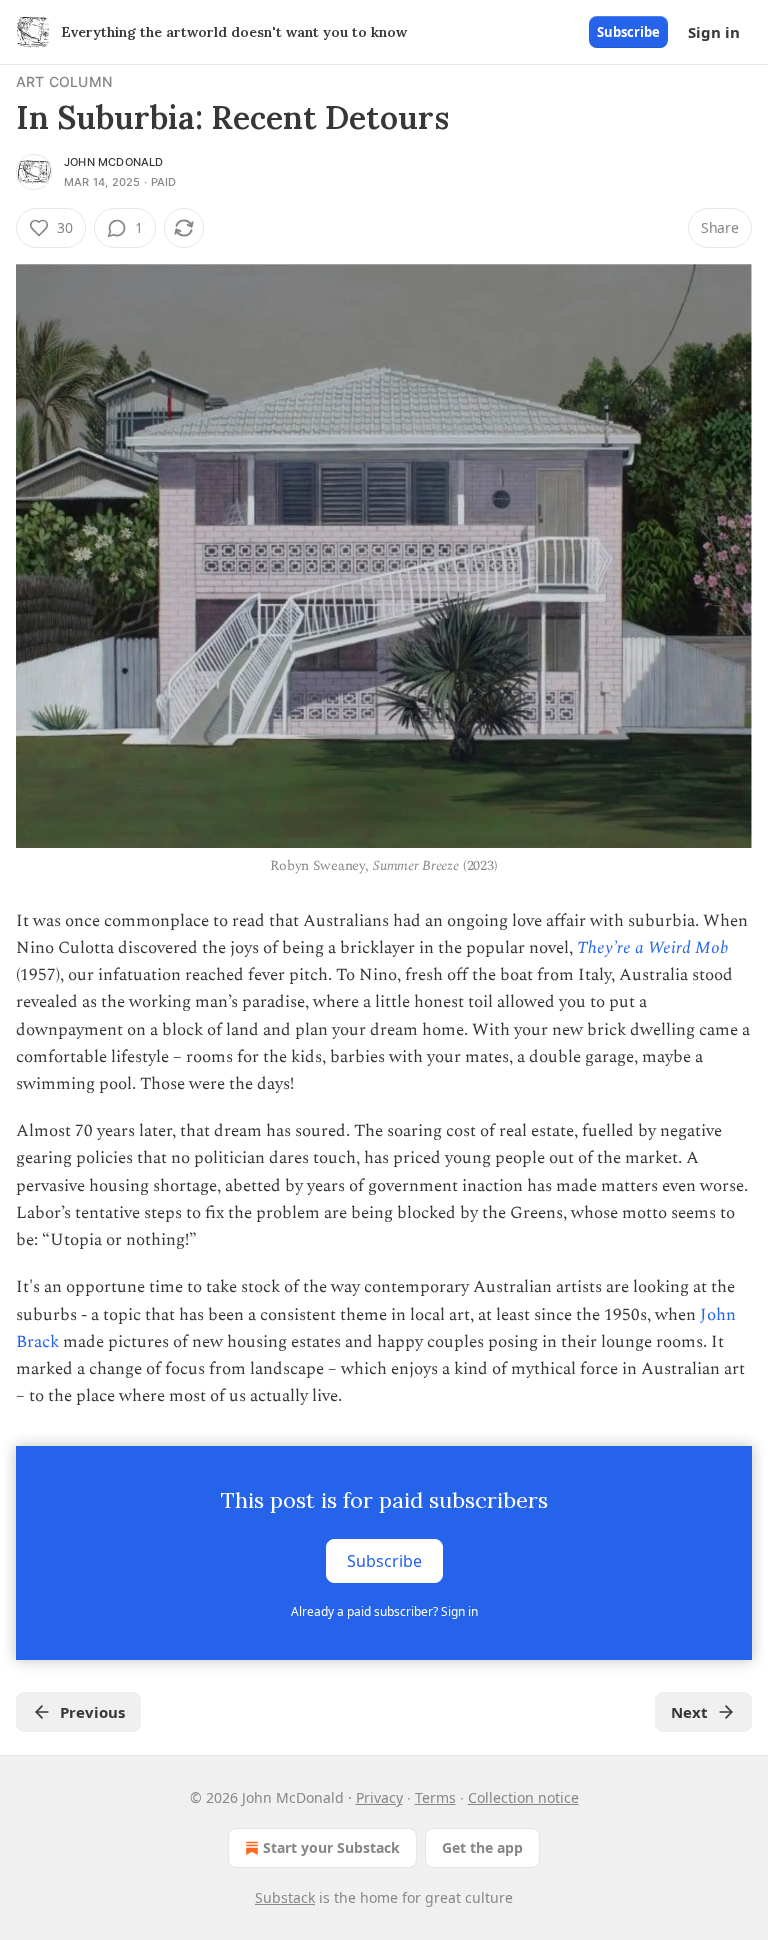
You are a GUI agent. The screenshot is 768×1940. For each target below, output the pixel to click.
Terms (435, 1797)
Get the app (482, 1847)
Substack (285, 1897)
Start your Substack (331, 1847)
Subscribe (628, 32)
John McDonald (114, 162)
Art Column (64, 81)
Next (689, 1712)
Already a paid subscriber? (384, 1611)
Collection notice (523, 1797)
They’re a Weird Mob (652, 948)
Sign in (714, 32)
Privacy (379, 1797)
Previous (92, 1712)
